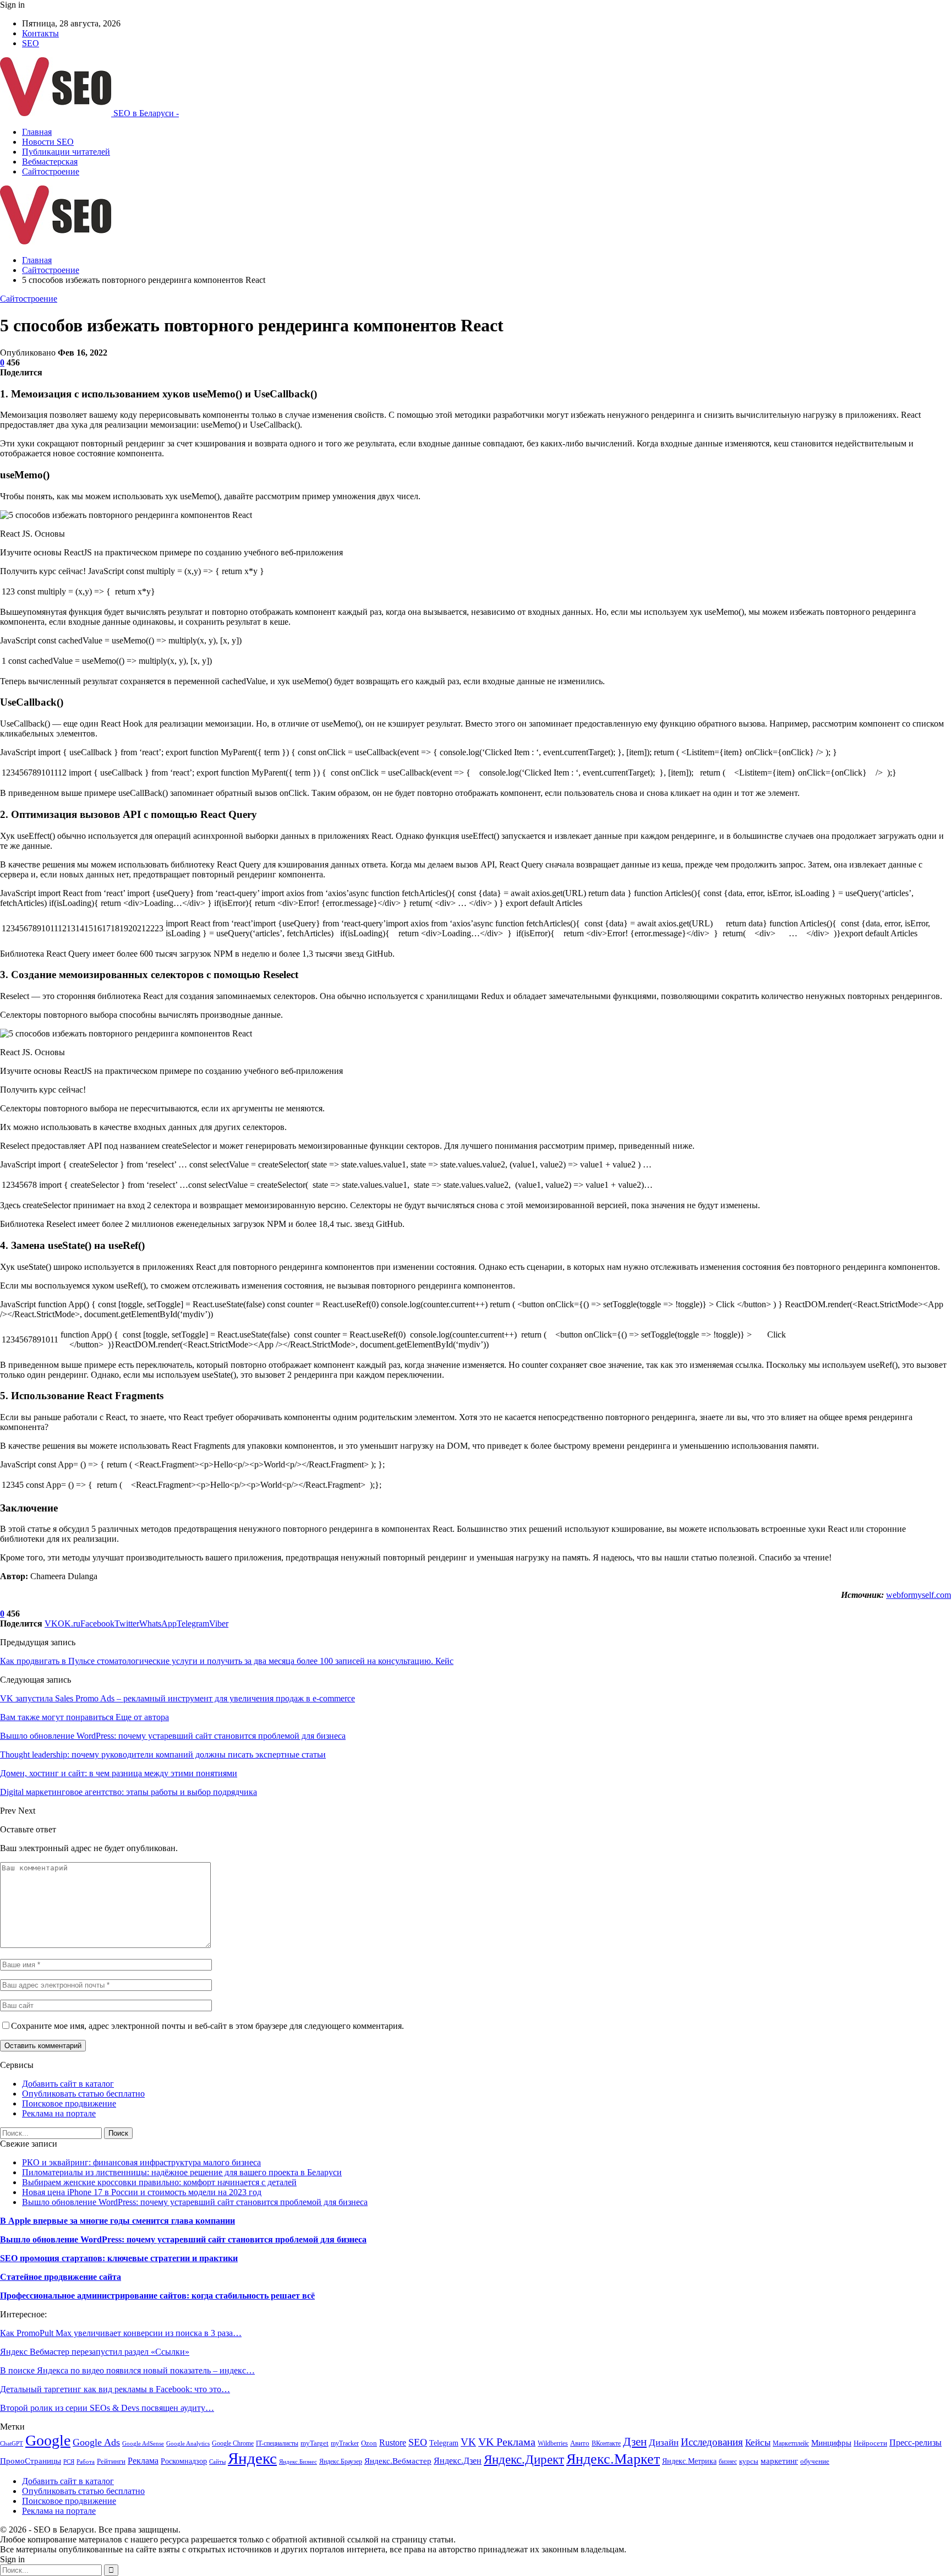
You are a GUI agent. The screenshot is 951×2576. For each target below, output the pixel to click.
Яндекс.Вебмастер (398, 2461)
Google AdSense (143, 2444)
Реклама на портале (59, 2113)
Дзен (635, 2442)
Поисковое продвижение (69, 2103)
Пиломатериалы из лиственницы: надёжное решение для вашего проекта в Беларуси (182, 2172)
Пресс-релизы (916, 2443)
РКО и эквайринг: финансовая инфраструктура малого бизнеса (141, 2162)
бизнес (728, 2462)
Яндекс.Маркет (613, 2459)
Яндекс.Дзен (458, 2461)
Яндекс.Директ (524, 2459)
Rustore (393, 2443)
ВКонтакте (606, 2443)
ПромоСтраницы (31, 2461)
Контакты (40, 33)
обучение (815, 2461)
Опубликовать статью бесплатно (83, 2094)
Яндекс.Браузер (341, 2462)
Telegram (444, 2443)
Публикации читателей (66, 152)
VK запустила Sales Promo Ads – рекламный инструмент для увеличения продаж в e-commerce (177, 1698)
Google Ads (96, 2442)
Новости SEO (48, 142)
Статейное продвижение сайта (61, 2277)
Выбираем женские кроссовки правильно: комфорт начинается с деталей (159, 2182)
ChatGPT (12, 2444)
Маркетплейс (791, 2443)
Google (48, 2440)
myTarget (315, 2443)
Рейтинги (111, 2461)
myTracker (345, 2443)
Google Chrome (233, 2443)
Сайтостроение (51, 171)
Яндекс (252, 2458)
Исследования (712, 2442)
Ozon (369, 2443)
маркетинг (779, 2461)
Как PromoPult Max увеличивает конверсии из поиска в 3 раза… (121, 2333)
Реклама (143, 2461)
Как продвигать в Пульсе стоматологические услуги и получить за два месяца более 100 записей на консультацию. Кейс (227, 1661)
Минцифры (831, 2443)
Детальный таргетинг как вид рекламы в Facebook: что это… (115, 2389)
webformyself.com (919, 1595)
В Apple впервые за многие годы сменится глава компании (117, 2221)
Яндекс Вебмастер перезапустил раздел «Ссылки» (95, 2352)
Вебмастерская (50, 162)
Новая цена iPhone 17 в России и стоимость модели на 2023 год (142, 2192)
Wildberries (553, 2443)
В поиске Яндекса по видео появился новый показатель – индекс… (127, 2370)
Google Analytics (188, 2444)
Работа (86, 2462)
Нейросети (870, 2443)
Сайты (217, 2462)
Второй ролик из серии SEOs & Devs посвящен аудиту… (107, 2408)
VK (468, 2442)
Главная (37, 132)
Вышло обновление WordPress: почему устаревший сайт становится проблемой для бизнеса (195, 2202)
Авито (580, 2443)
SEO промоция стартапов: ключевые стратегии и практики (119, 2258)
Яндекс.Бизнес (298, 2462)
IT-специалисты (277, 2443)
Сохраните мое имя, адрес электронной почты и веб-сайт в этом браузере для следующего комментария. (207, 2026)
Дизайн (664, 2443)
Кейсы (758, 2443)
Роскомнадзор (184, 2461)
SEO (31, 43)
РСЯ (69, 2462)
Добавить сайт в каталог (68, 2084)
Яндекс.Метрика (689, 2461)
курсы (749, 2462)
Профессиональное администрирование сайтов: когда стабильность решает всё (157, 2296)
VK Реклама (507, 2442)
